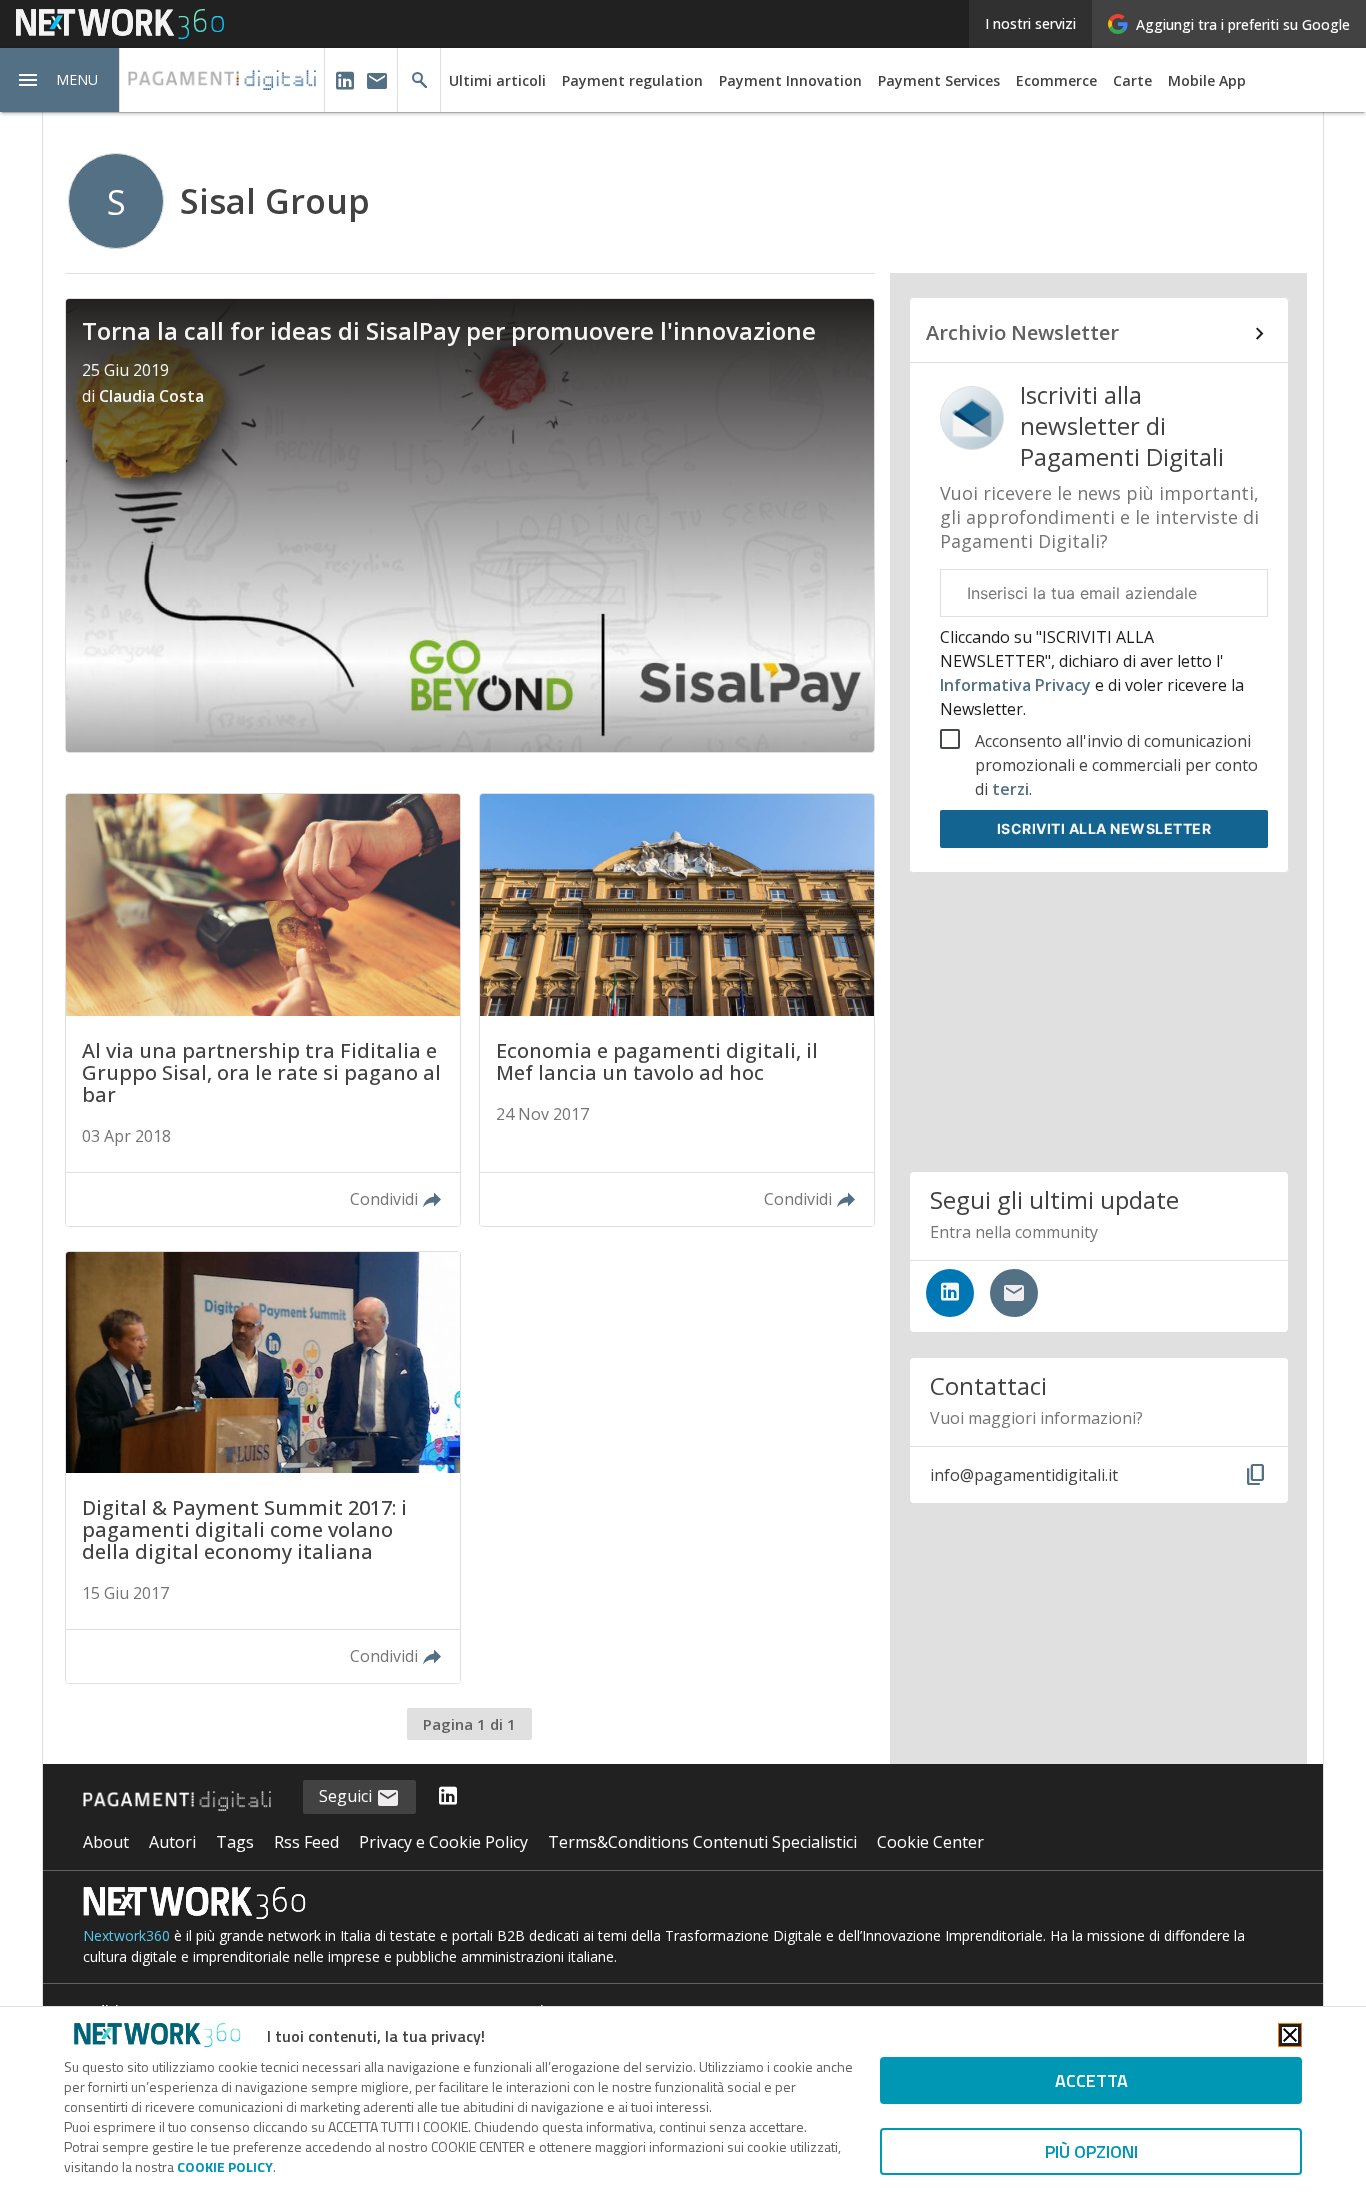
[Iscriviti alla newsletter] (1014, 1293)
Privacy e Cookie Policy (443, 1842)
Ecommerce (1056, 80)
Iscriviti (1104, 828)
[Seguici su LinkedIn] (950, 1293)
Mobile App (1207, 80)
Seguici (347, 1796)
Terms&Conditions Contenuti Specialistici (702, 1842)
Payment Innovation (790, 80)
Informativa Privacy (1017, 685)
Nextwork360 (126, 1935)
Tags (235, 1842)
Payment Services (939, 80)
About (106, 1842)
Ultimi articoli (497, 80)
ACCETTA (1091, 2080)
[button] (60, 80)
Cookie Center (930, 1842)
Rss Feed (306, 1842)
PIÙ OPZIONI (1091, 2151)
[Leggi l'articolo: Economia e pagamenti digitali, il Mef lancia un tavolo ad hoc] (677, 1009)
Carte (1132, 80)
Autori (172, 1842)
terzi (1010, 789)
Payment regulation (632, 80)
